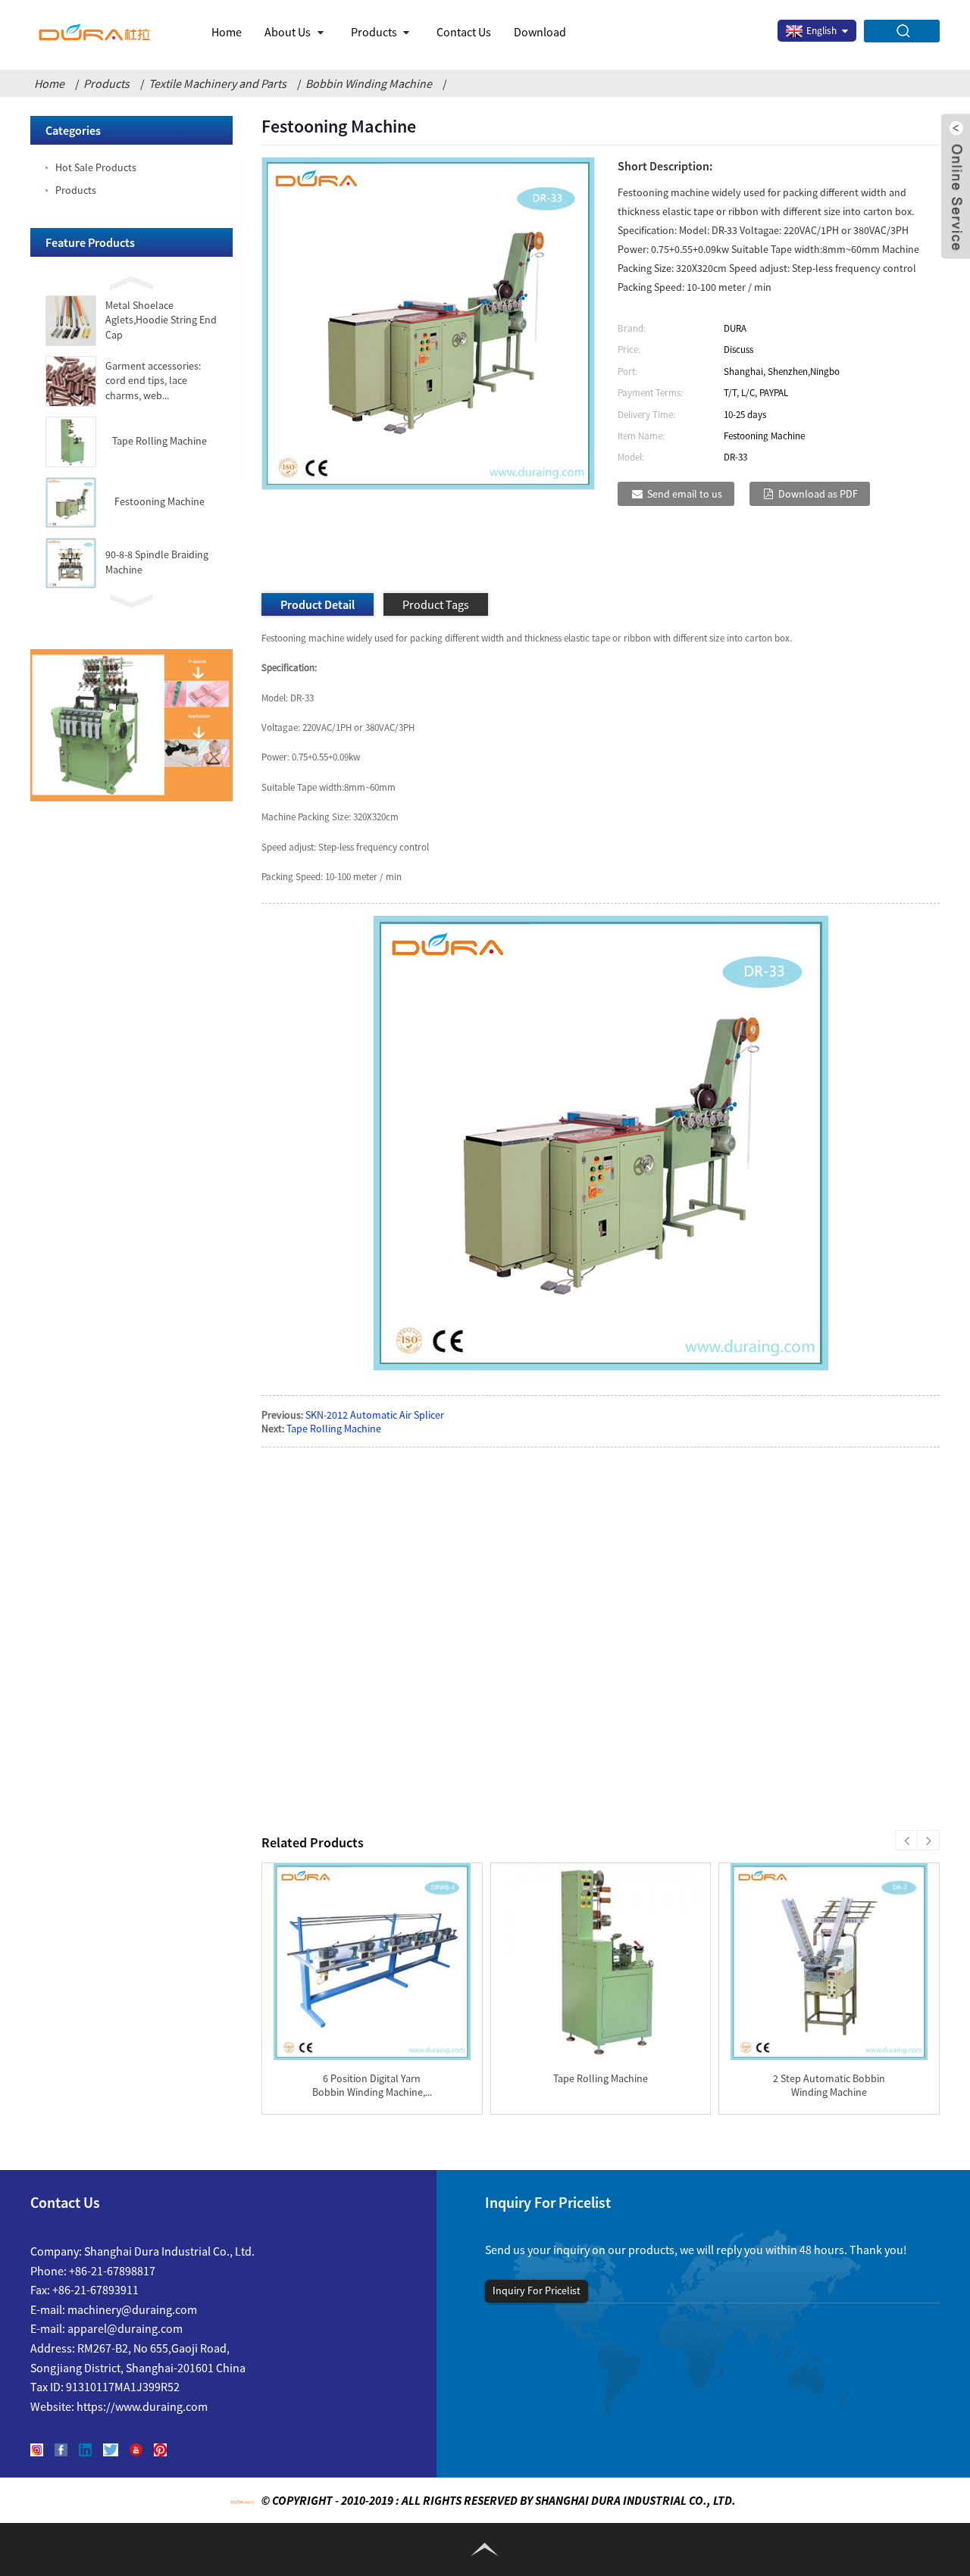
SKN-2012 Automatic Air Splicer (375, 1415)
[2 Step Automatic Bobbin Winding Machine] (829, 1962)
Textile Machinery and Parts (217, 83)
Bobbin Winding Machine (369, 83)
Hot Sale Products (96, 167)
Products (374, 32)
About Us (288, 32)
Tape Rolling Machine (160, 441)
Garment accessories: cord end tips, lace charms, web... (153, 381)
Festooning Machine (160, 501)
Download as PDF (818, 494)
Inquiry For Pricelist (537, 2290)
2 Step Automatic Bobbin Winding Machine (829, 2085)
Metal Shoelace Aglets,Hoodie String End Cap (161, 320)
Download (540, 32)
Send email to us (685, 494)
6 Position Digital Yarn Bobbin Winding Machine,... (372, 2085)
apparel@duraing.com (125, 2328)
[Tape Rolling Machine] (601, 1962)
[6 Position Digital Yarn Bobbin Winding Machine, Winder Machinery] (372, 1962)
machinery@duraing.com (132, 2309)
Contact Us (464, 32)
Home (227, 32)
